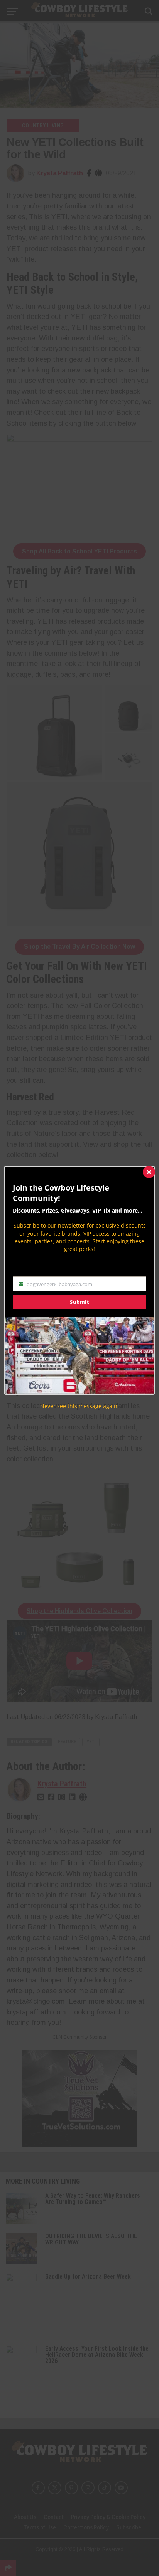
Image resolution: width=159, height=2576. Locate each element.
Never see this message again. (79, 1406)
